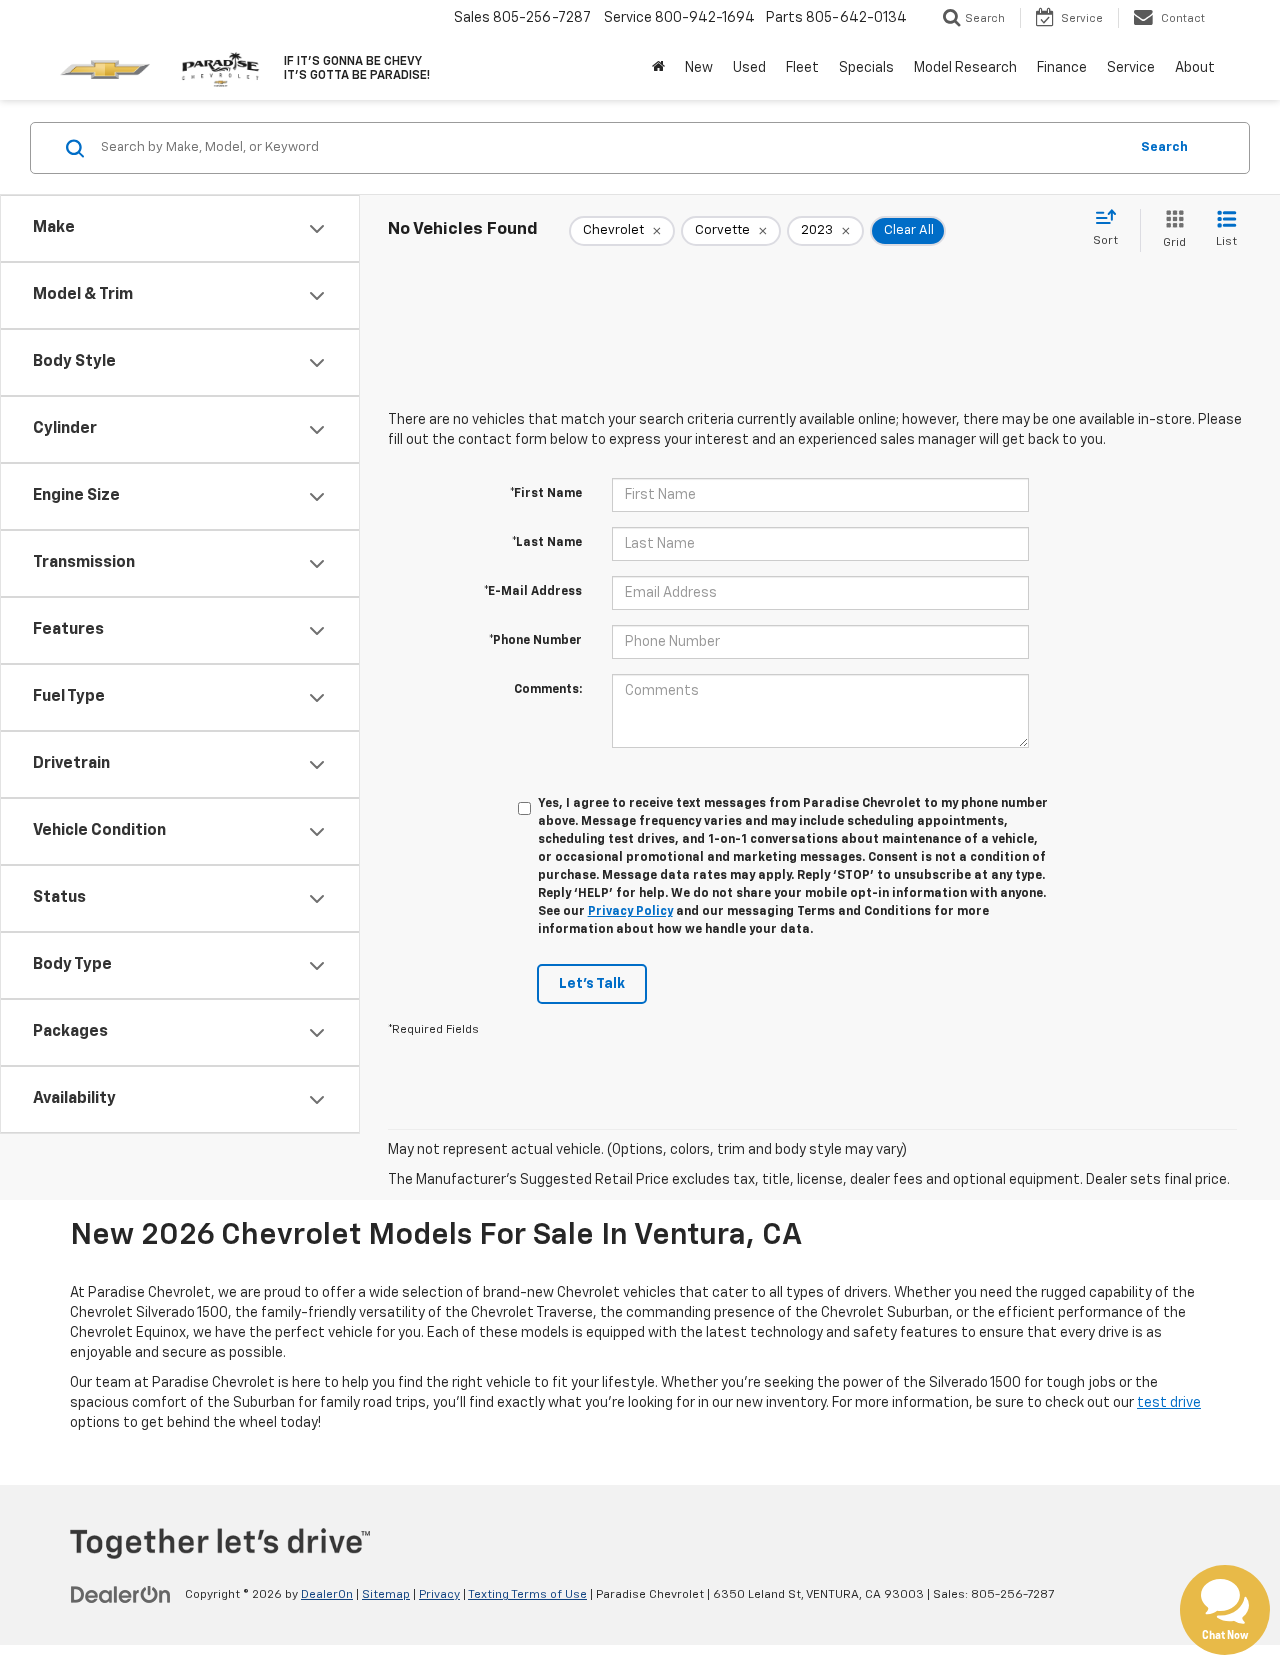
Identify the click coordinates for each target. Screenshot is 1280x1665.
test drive (1169, 1403)
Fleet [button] (802, 68)
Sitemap (386, 1595)
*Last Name (547, 543)
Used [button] (749, 68)
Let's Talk (592, 984)
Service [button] (1131, 68)
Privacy (439, 1595)
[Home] (658, 68)
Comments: (548, 690)
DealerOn (327, 1595)
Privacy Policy (630, 912)
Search (1164, 147)
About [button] (1195, 68)
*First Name (546, 494)
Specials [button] (866, 68)
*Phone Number (535, 641)
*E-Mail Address (533, 592)
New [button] (699, 68)
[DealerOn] (121, 1594)
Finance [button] (1062, 68)
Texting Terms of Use (527, 1595)
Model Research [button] (965, 68)
